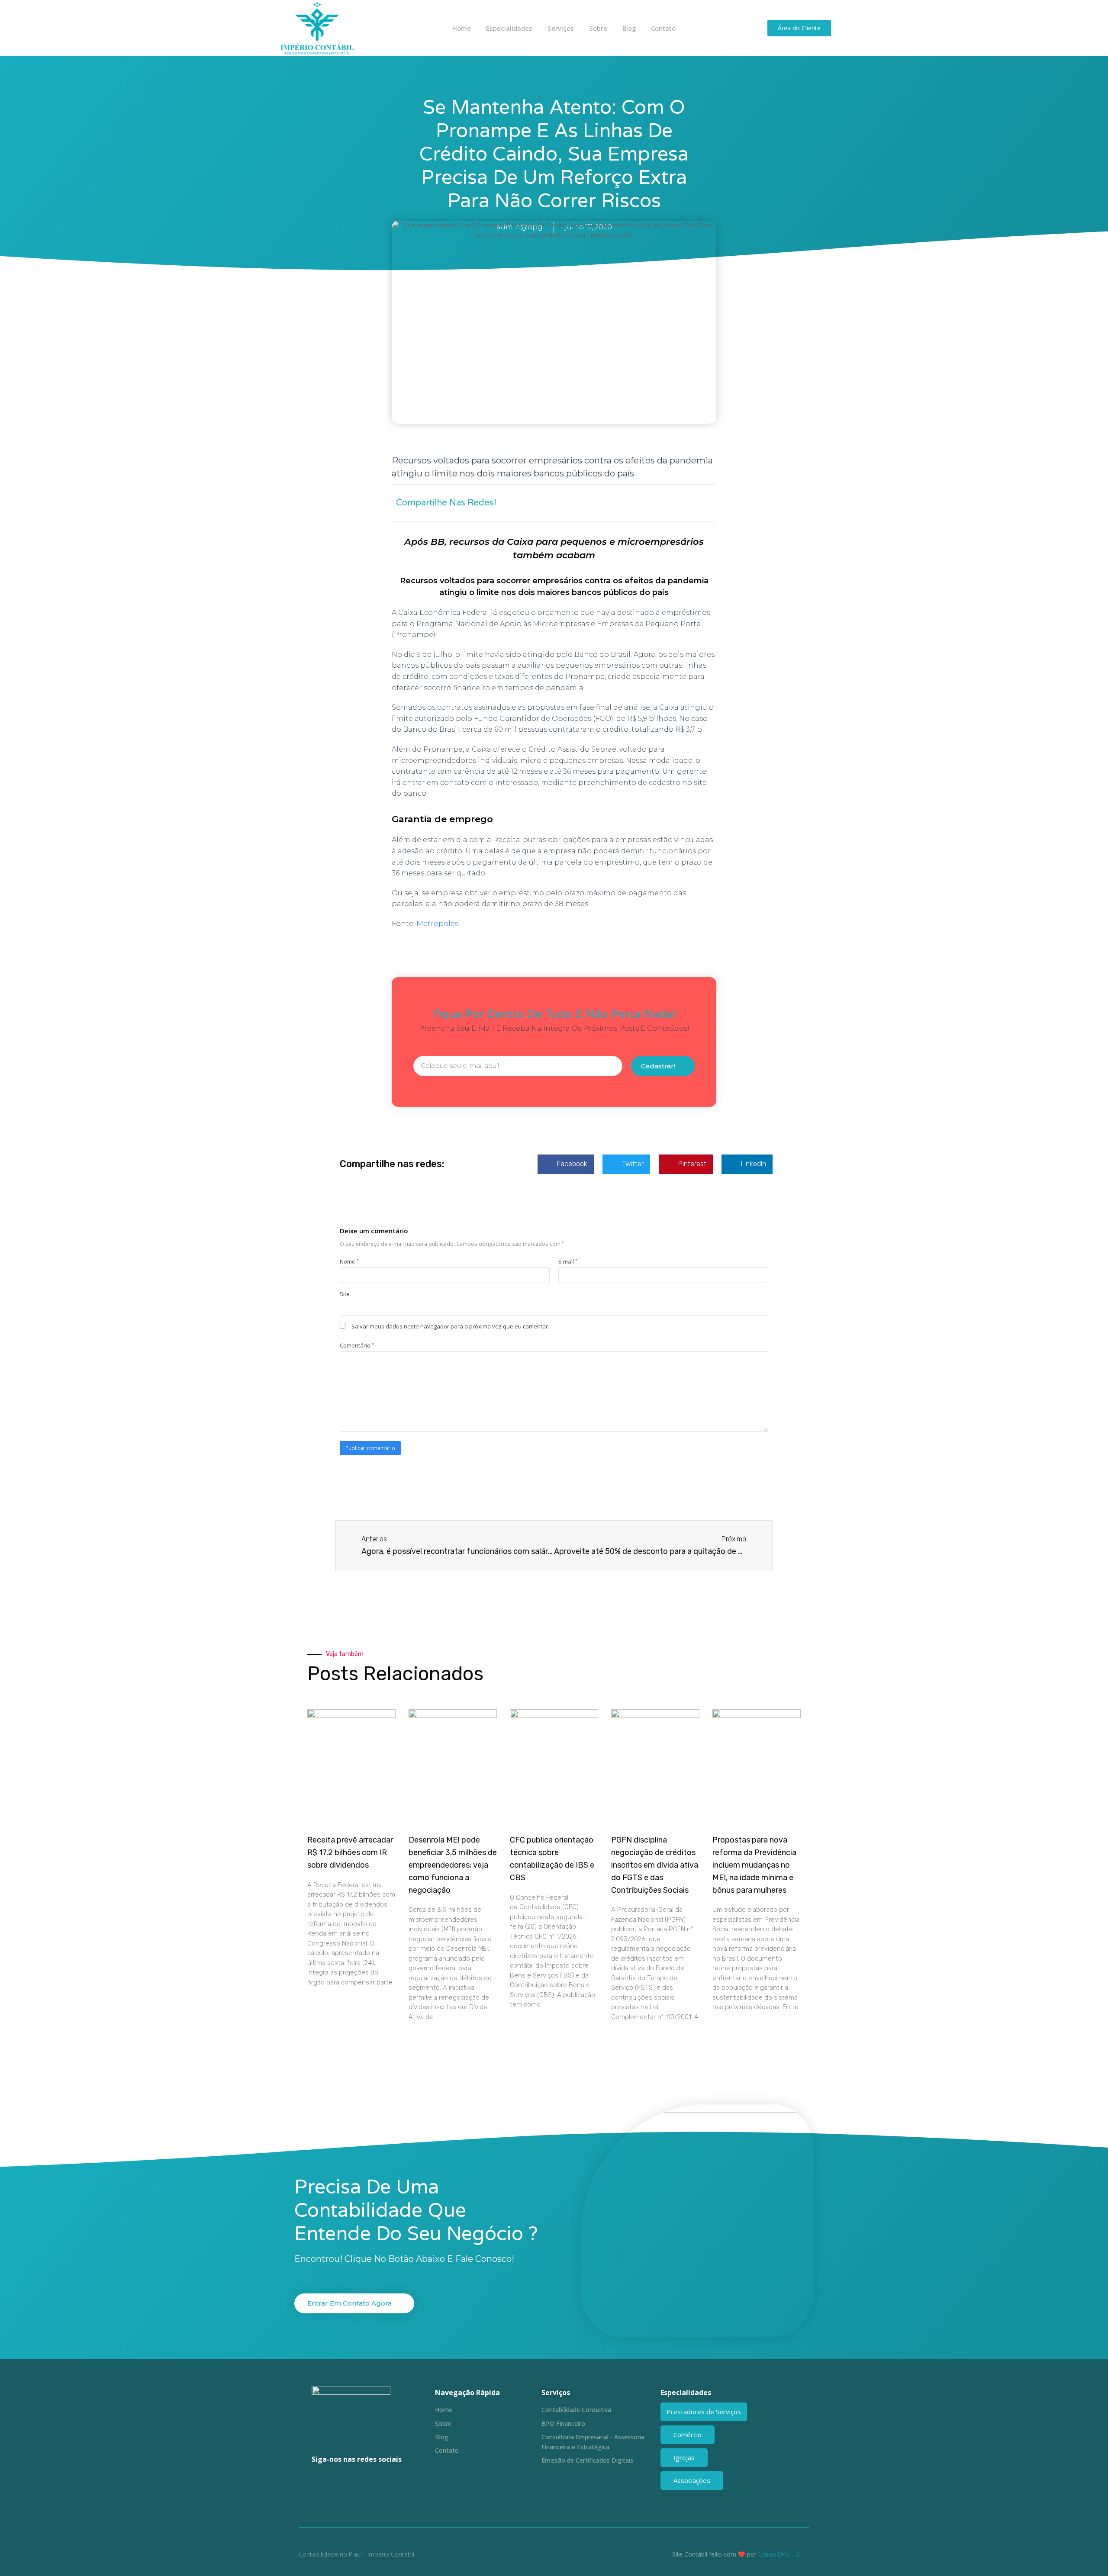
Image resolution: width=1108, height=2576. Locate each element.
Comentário (357, 1345)
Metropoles (437, 924)
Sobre (598, 28)
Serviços (561, 28)
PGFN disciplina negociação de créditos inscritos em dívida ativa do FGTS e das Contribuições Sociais (655, 1865)
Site (345, 1294)
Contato (663, 28)
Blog (629, 28)
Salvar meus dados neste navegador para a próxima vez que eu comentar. (450, 1326)
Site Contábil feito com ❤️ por (714, 2554)
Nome (349, 1261)
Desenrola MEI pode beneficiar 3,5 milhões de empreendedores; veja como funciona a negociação (453, 1865)
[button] (622, 503)
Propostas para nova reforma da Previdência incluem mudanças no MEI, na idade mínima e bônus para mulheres (754, 1865)
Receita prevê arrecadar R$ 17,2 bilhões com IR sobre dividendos (350, 1852)
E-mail (568, 1261)
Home (462, 28)
